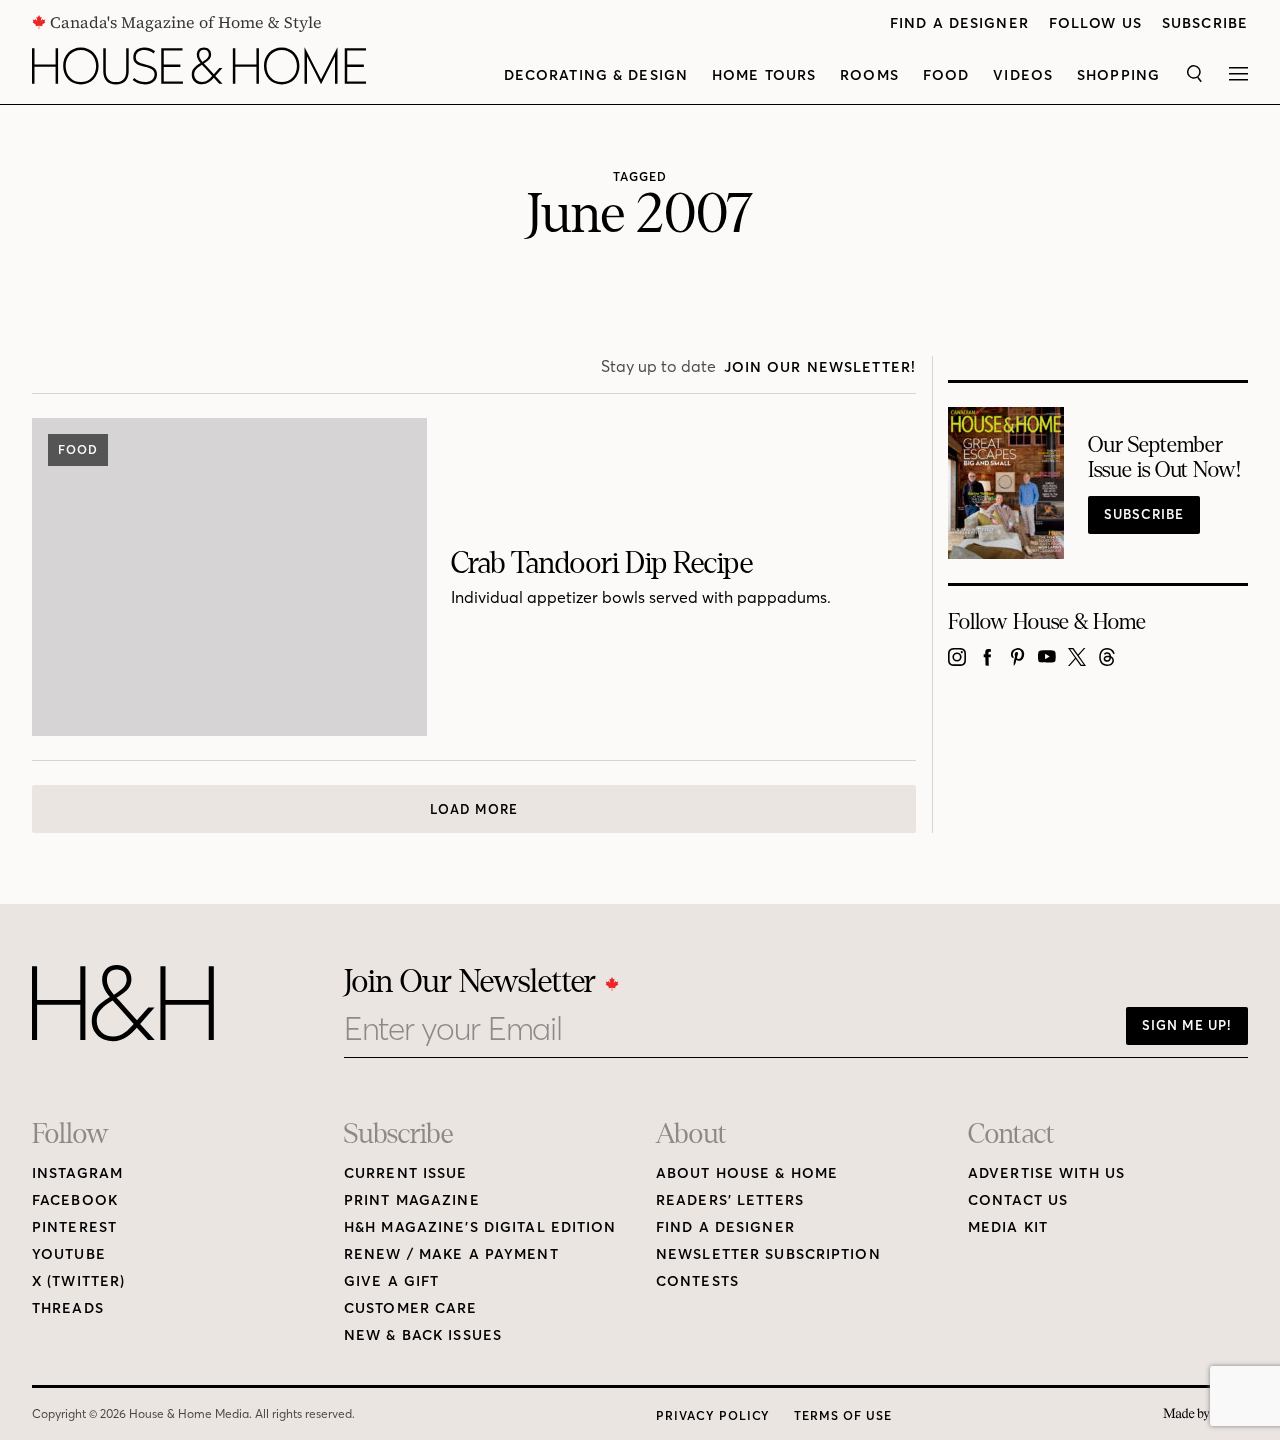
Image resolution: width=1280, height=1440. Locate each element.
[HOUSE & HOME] (199, 66)
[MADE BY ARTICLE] (1205, 1414)
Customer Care (411, 1308)
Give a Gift (391, 1281)
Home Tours (764, 75)
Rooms (869, 75)
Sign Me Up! (1187, 1025)
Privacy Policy (713, 1415)
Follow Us (1095, 23)
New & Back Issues (423, 1335)
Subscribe (1205, 23)
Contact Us (1018, 1200)
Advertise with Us (1046, 1173)
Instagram (77, 1173)
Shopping (1118, 75)
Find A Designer (959, 23)
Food (946, 75)
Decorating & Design (596, 75)
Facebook (75, 1200)
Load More (474, 809)
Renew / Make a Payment (451, 1254)
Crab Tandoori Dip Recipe (602, 563)
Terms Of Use (843, 1415)
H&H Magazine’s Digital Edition (480, 1227)
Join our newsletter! (820, 367)
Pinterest (74, 1227)
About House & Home (747, 1173)
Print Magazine (412, 1200)
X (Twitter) (78, 1281)
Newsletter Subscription (768, 1254)
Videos (1023, 75)
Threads (68, 1308)
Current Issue (406, 1173)
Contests (697, 1281)
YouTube (69, 1254)
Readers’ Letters (730, 1200)
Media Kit (1008, 1227)
